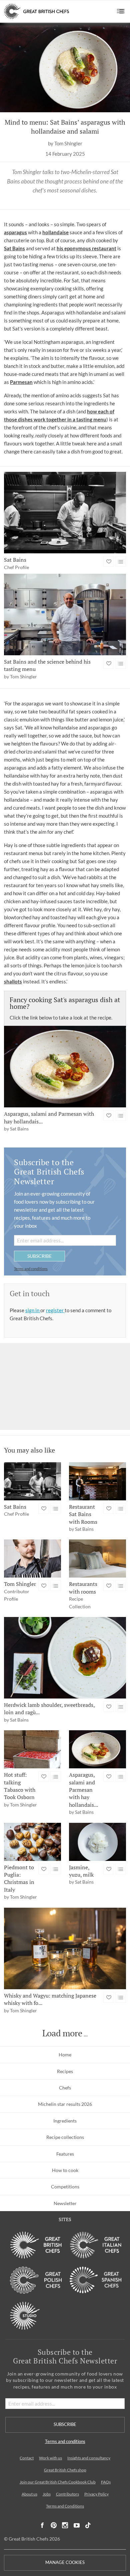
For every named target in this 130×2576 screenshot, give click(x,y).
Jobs (47, 2494)
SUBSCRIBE (39, 1256)
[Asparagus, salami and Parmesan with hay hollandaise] (65, 1067)
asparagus (15, 232)
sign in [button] (33, 1310)
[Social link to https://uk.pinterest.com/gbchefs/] (54, 2525)
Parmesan (21, 382)
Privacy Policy (96, 2494)
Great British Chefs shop (65, 2470)
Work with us (50, 2458)
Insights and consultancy (89, 2458)
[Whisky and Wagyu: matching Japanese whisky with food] (65, 1948)
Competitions (65, 2187)
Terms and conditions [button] (31, 1269)
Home (65, 2055)
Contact (27, 2458)
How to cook (65, 2170)
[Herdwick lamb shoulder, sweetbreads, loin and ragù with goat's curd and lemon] (65, 1658)
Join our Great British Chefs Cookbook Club (58, 2482)
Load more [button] (62, 2033)
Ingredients (65, 2121)
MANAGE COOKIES (65, 2562)
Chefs (65, 2088)
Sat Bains (14, 248)
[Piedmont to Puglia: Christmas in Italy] (32, 1842)
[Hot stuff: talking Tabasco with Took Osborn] (32, 1749)
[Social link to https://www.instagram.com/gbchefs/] (65, 2525)
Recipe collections (65, 2137)
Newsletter (65, 2203)
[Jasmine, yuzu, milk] (97, 1842)
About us (29, 2494)
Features (65, 2154)
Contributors (67, 2494)
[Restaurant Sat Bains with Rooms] (97, 1481)
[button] (121, 11)
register (55, 1310)
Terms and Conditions (65, 2506)
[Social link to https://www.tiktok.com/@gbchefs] (88, 2525)
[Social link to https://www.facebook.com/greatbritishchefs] (42, 2525)
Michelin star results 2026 (65, 2104)
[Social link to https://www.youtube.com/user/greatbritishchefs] (77, 2525)
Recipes (65, 2071)
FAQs (106, 2482)
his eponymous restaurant (86, 248)
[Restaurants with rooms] (97, 1558)
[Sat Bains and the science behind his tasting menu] (65, 615)
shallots (13, 981)
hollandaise (55, 232)
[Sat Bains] (65, 513)
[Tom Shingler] (32, 1558)
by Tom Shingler (65, 144)
